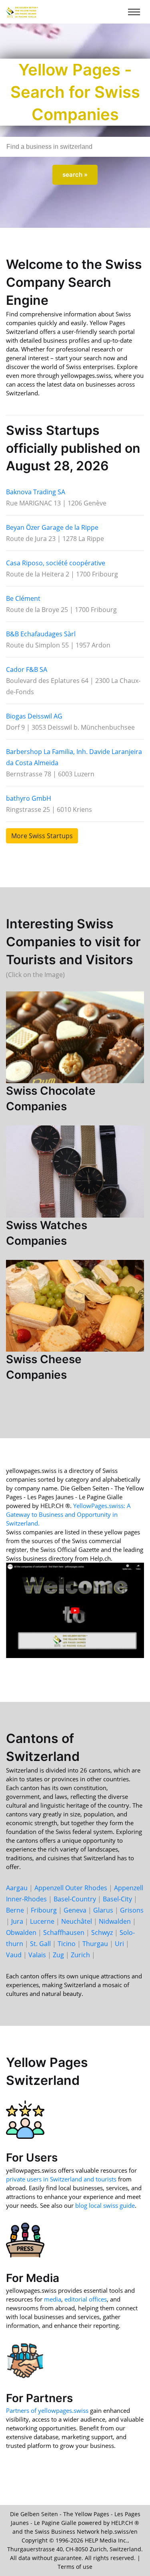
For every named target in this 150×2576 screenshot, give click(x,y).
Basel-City (117, 1899)
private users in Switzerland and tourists (61, 2179)
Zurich (80, 1955)
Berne (15, 1910)
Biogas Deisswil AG (34, 716)
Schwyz (102, 1932)
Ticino (67, 1944)
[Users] (25, 2119)
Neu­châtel (77, 1921)
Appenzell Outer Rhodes (71, 1888)
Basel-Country (75, 1899)
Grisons (132, 1910)
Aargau (17, 1888)
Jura (17, 1921)
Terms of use (75, 2567)
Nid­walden (115, 1921)
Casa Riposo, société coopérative (56, 563)
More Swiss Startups (42, 836)
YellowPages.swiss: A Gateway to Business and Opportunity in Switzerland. (68, 1514)
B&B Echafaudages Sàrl (41, 634)
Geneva (75, 1910)
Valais (37, 1955)
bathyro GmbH (29, 798)
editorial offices (86, 2299)
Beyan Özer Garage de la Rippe (52, 527)
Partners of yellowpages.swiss (47, 2410)
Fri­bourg (44, 1910)
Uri (119, 1944)
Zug (58, 1955)
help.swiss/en (119, 2532)
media (53, 2299)
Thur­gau (95, 1944)
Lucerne (42, 1921)
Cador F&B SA (27, 669)
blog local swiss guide (105, 2205)
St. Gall (40, 1944)
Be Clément (23, 598)
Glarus (103, 1910)
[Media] (25, 2239)
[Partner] (25, 2359)
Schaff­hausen (64, 1932)
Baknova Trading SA (36, 492)
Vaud (14, 1955)
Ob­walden (21, 1932)
